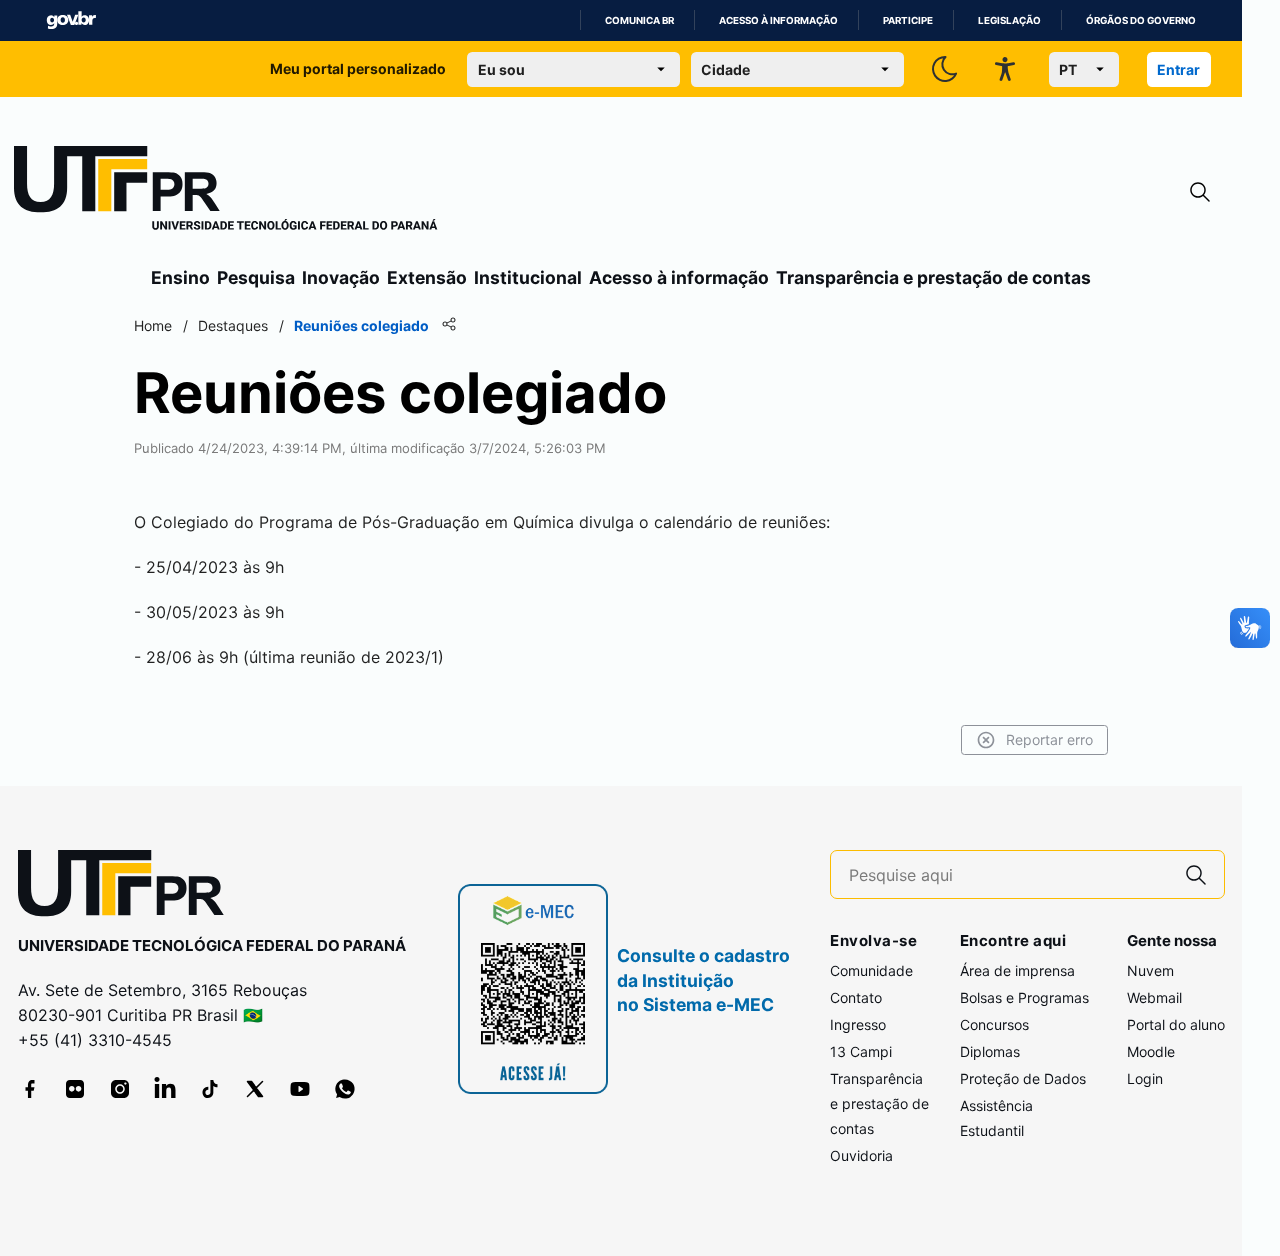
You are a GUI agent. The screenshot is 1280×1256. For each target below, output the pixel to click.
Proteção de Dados (1023, 1078)
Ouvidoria (861, 1155)
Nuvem (1150, 970)
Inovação (341, 277)
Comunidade (871, 970)
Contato (856, 997)
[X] (255, 1089)
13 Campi (861, 1051)
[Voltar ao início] (128, 887)
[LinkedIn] (165, 1089)
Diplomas (990, 1051)
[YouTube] (300, 1089)
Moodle (1151, 1051)
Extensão (427, 277)
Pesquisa (256, 277)
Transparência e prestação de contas (933, 277)
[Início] (226, 192)
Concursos (994, 1024)
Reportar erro (1049, 739)
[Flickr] (75, 1089)
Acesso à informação (778, 20)
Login (1145, 1078)
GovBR (71, 20)
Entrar (1178, 69)
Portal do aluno (1176, 1024)
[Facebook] (30, 1089)
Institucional (528, 277)
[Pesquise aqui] (1196, 874)
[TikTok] (210, 1089)
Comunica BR (639, 20)
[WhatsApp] (345, 1089)
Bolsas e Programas (1024, 997)
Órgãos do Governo (1141, 20)
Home (153, 325)
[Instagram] (120, 1089)
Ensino (180, 277)
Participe (908, 20)
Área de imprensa (1017, 970)
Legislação (1009, 20)
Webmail (1154, 997)
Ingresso (858, 1024)
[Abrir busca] (1200, 192)
